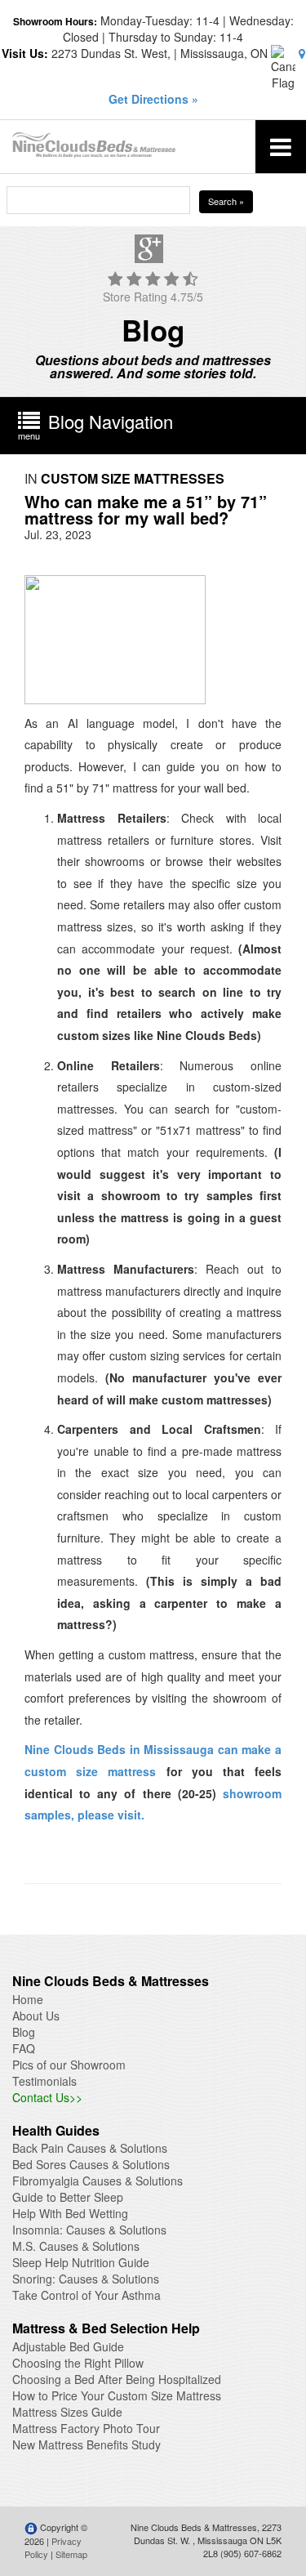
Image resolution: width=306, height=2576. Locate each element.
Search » (226, 201)
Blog (24, 2032)
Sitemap (71, 2554)
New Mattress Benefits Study (86, 2444)
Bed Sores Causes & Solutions (91, 2164)
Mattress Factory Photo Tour (86, 2428)
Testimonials (44, 2081)
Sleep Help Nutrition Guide (81, 2262)
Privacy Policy (53, 2547)
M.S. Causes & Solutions (76, 2246)
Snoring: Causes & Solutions (86, 2279)
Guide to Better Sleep (68, 2197)
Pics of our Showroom (69, 2065)
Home (28, 1999)
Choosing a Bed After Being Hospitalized (117, 2379)
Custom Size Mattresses (133, 478)
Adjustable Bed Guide (68, 2346)
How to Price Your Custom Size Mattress (117, 2395)
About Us (36, 2016)
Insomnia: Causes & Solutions (89, 2230)
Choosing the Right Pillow (78, 2363)
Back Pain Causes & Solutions (90, 2148)
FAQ (24, 2048)
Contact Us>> (47, 2097)
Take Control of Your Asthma (86, 2295)
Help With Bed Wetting (70, 2213)
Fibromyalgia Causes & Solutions (98, 2181)
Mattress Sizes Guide (67, 2412)
